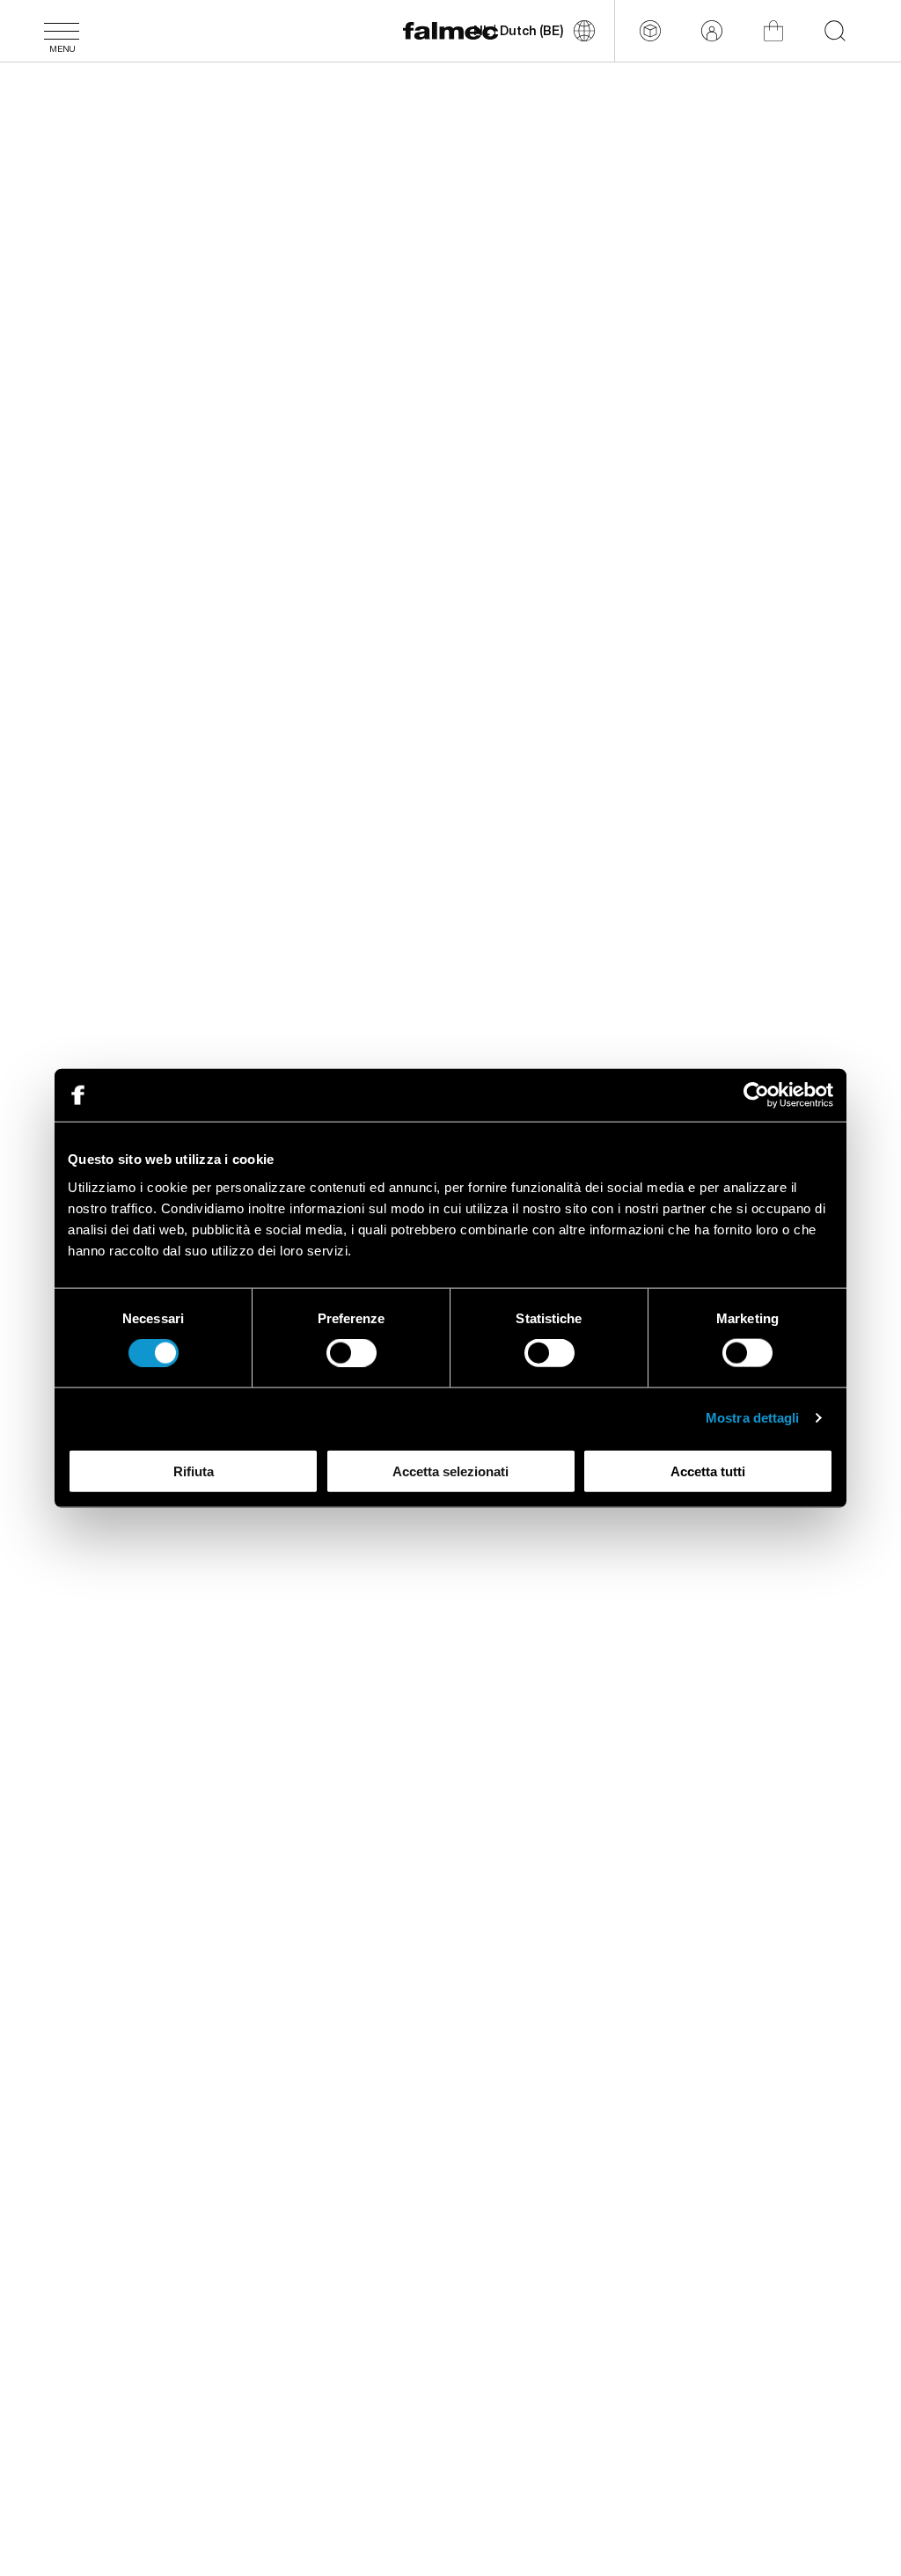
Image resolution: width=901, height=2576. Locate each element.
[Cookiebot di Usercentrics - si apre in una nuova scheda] (756, 1095)
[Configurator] (650, 31)
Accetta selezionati (450, 1471)
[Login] (712, 31)
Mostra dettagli (753, 1418)
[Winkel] (773, 31)
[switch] (352, 1353)
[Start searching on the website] (835, 31)
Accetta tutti (708, 1471)
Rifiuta (194, 1471)
